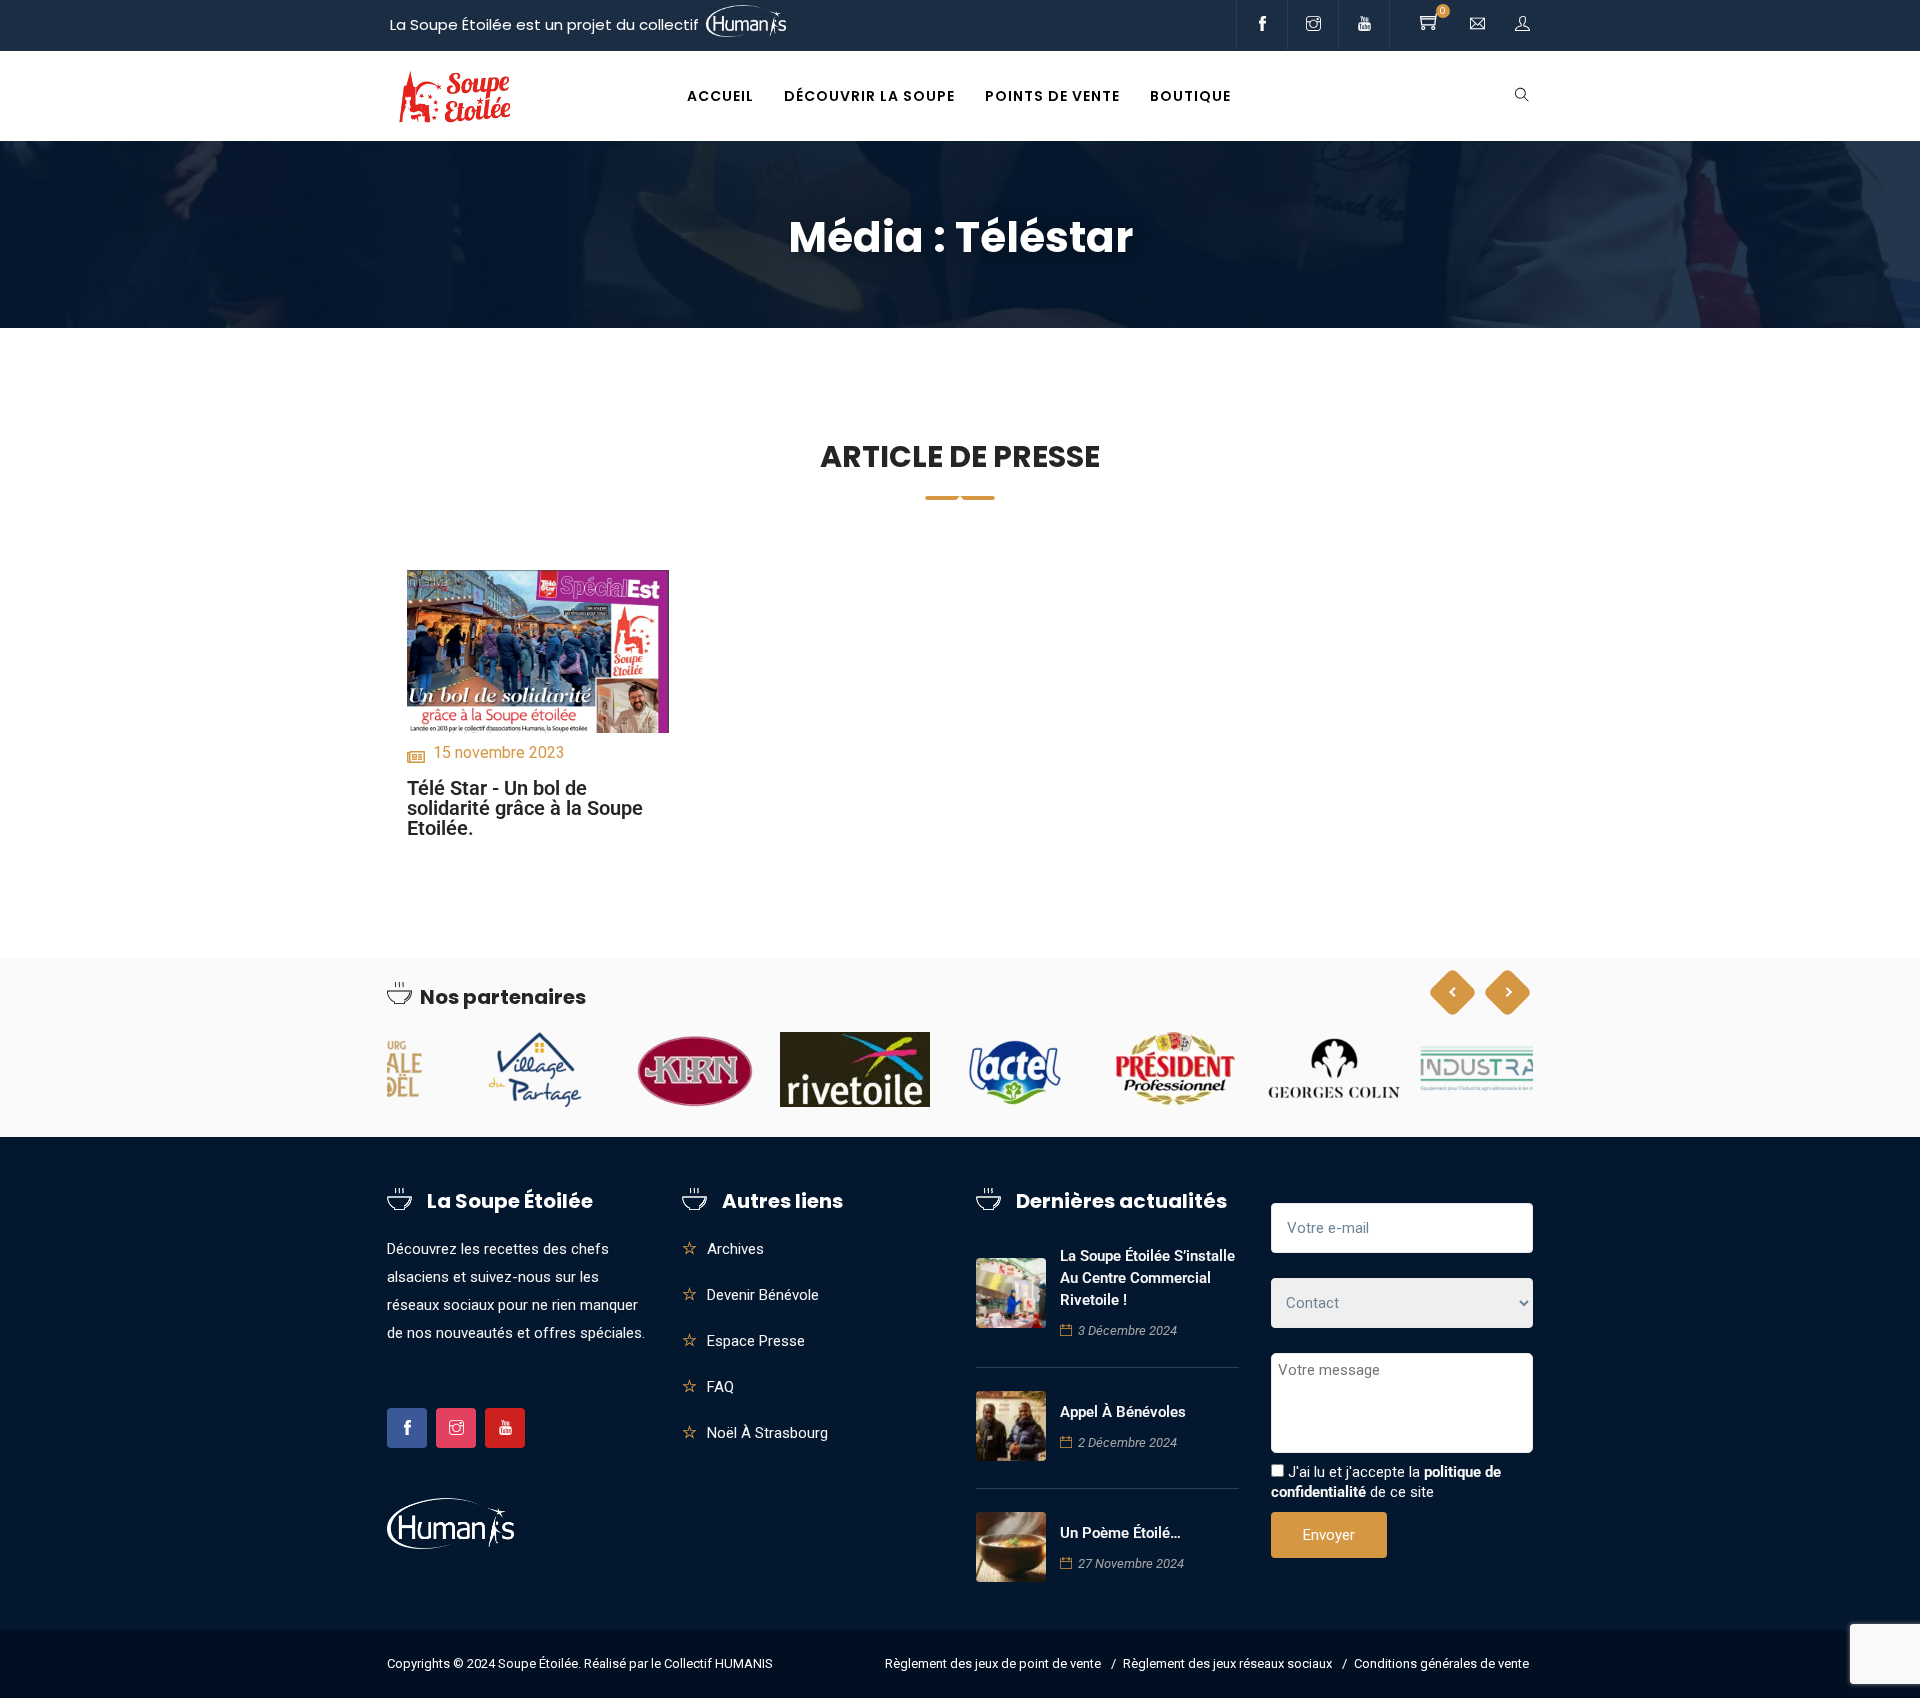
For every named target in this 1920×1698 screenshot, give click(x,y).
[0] (1430, 24)
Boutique (1190, 96)
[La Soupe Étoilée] (454, 97)
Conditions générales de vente (1441, 1663)
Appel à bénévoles (1123, 1412)
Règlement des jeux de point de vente (993, 1663)
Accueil (720, 96)
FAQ (720, 1387)
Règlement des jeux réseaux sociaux (1227, 1663)
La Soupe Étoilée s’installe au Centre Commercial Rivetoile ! (1147, 1278)
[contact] (1477, 24)
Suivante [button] (1508, 992)
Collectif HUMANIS (718, 1663)
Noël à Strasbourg (767, 1433)
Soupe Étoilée (538, 1663)
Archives (735, 1249)
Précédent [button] (1453, 992)
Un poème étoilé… (1120, 1533)
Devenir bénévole (763, 1295)
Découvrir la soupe (869, 96)
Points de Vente (1052, 96)
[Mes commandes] (1522, 24)
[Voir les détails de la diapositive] (462, 1069)
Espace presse (756, 1341)
